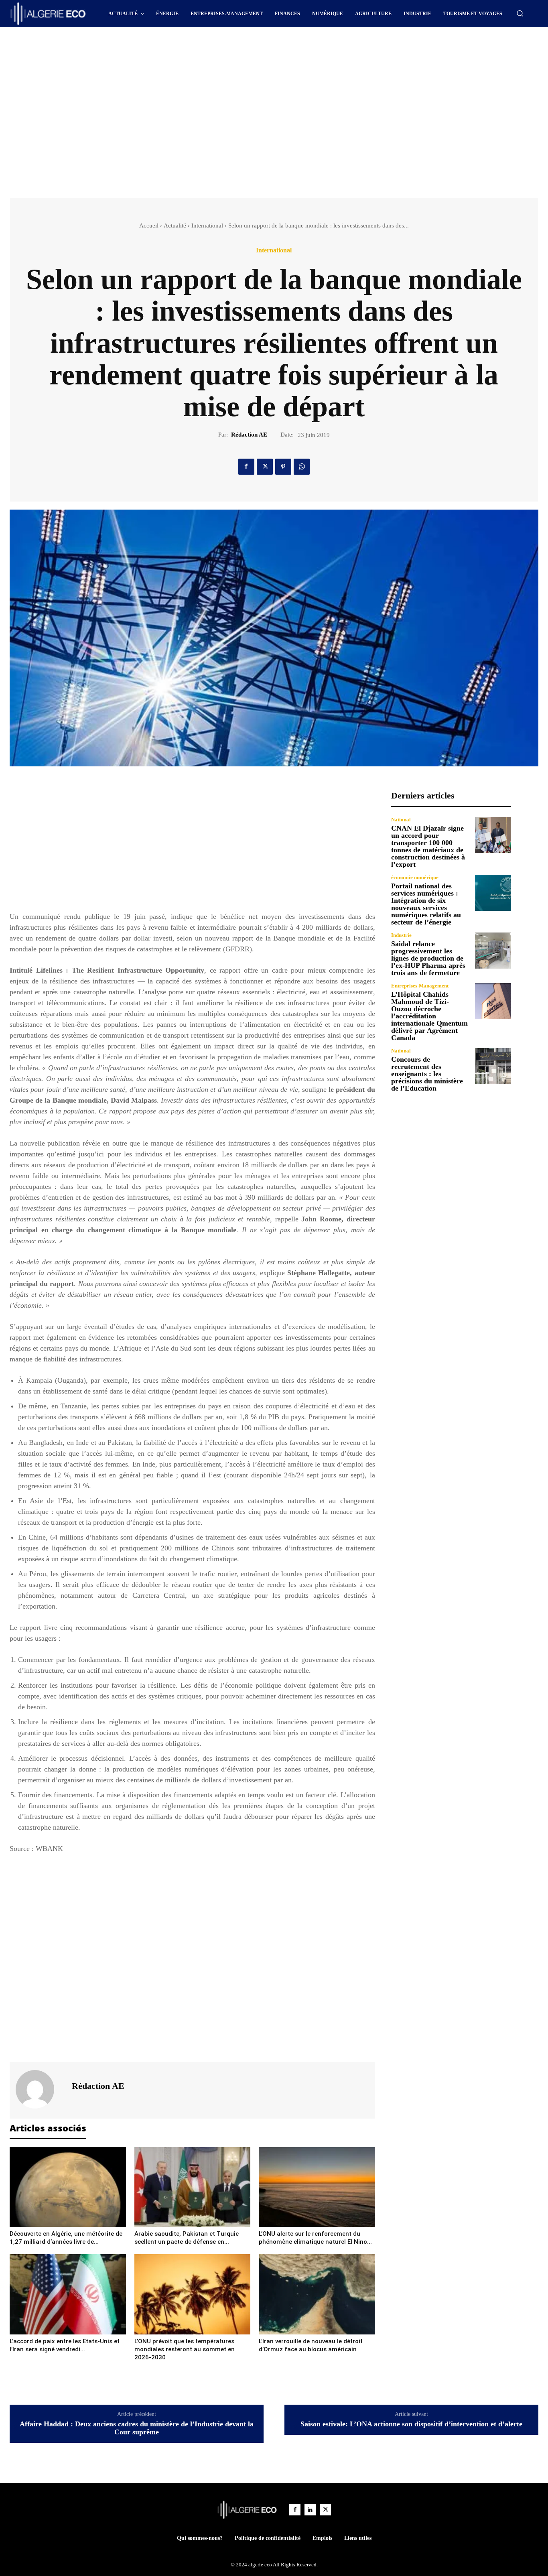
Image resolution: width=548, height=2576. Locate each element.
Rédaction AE (249, 435)
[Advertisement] (206, 49)
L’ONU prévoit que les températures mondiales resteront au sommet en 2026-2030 (185, 2349)
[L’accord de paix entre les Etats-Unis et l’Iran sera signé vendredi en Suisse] (68, 2294)
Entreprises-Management (420, 986)
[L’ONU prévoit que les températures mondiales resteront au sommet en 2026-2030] (193, 2294)
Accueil (149, 226)
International (207, 226)
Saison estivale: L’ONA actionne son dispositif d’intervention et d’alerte (411, 2424)
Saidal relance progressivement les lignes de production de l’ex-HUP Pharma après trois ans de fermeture (428, 958)
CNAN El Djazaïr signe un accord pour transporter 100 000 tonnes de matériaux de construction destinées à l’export (428, 846)
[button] (520, 13)
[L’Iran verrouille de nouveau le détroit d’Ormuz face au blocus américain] (317, 2294)
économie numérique (415, 877)
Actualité (175, 226)
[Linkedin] (310, 2510)
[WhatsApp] (302, 467)
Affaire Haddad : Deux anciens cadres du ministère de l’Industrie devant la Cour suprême (137, 2428)
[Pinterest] (283, 467)
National (401, 820)
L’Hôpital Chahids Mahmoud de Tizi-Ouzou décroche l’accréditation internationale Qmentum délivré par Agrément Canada (429, 1016)
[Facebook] (246, 467)
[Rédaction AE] (40, 2089)
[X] (265, 467)
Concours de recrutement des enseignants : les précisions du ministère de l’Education (427, 1074)
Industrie (401, 935)
